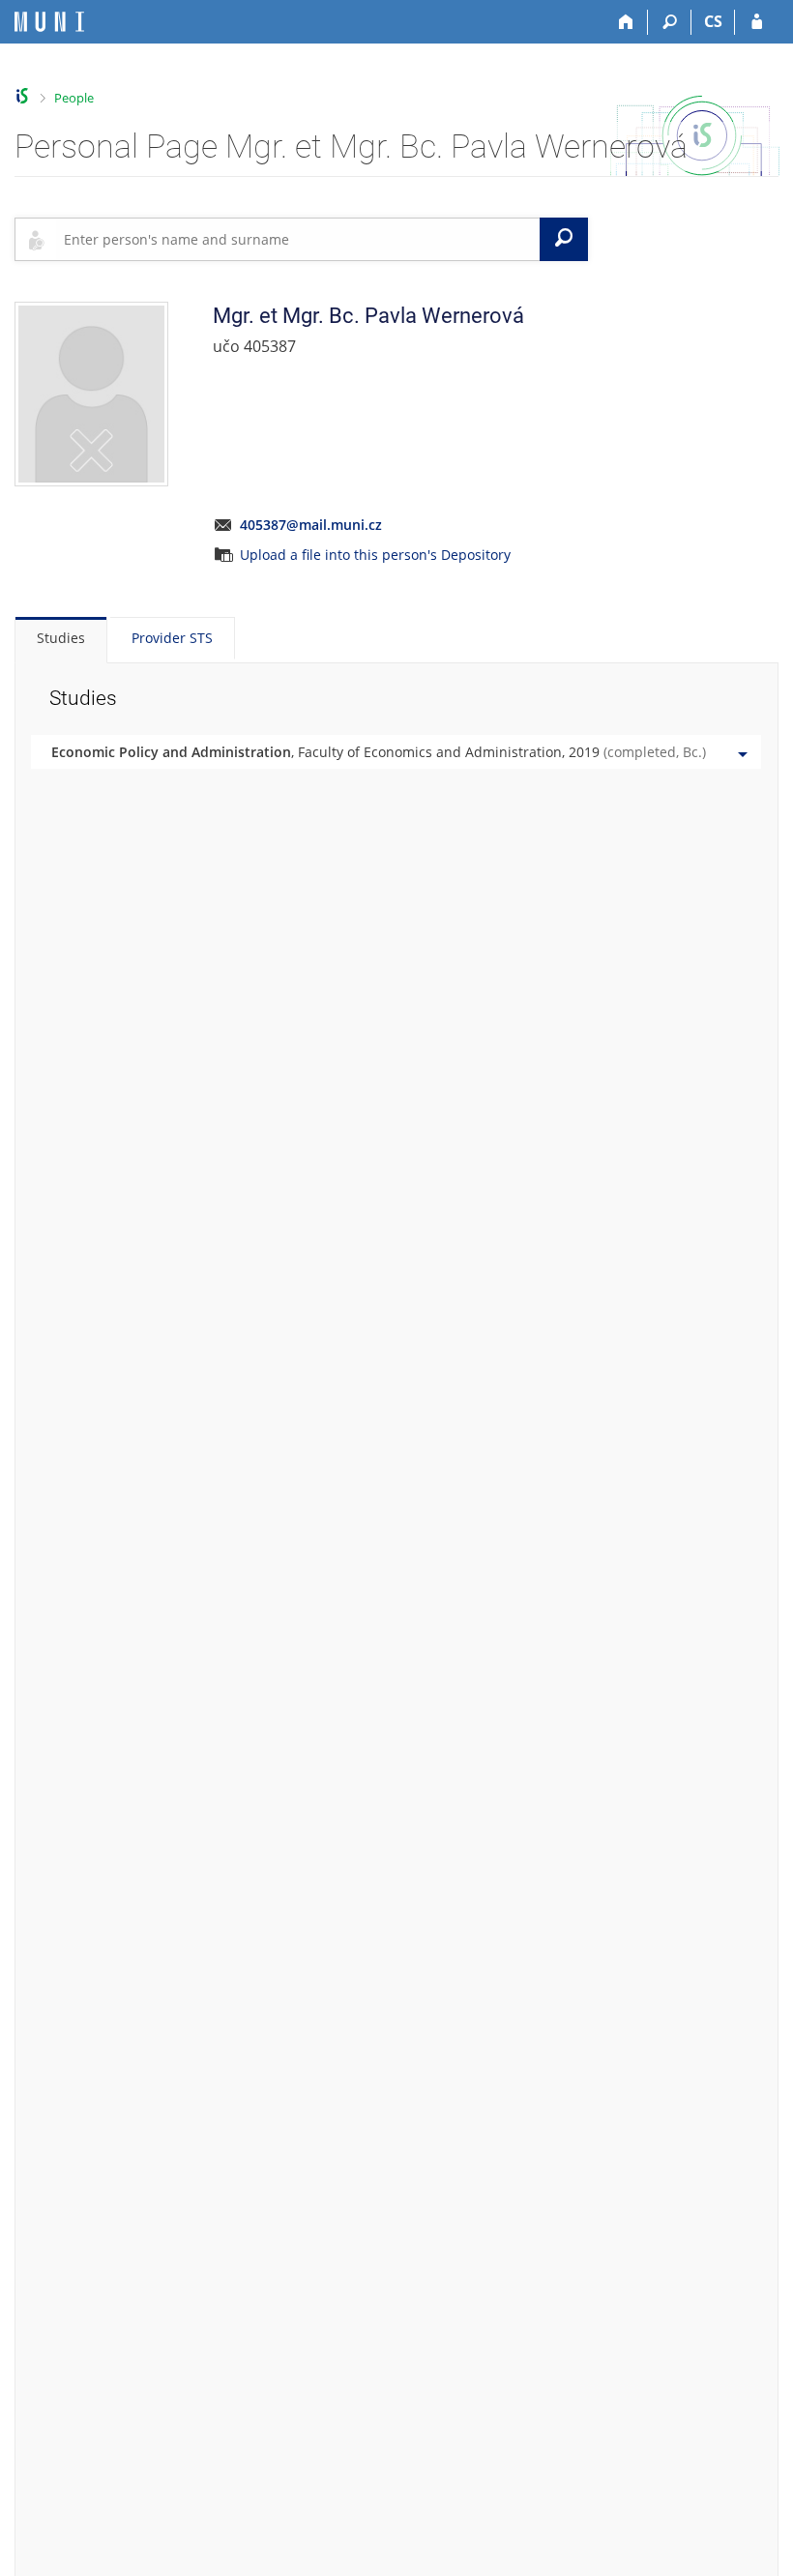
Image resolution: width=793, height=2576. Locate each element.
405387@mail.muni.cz (311, 525)
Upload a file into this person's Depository (375, 555)
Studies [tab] (61, 638)
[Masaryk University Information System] (49, 22)
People (74, 98)
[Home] (626, 22)
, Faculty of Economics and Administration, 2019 (379, 752)
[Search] (670, 22)
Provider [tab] (172, 638)
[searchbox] (298, 239)
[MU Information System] (23, 96)
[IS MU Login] (757, 22)
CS (713, 21)
